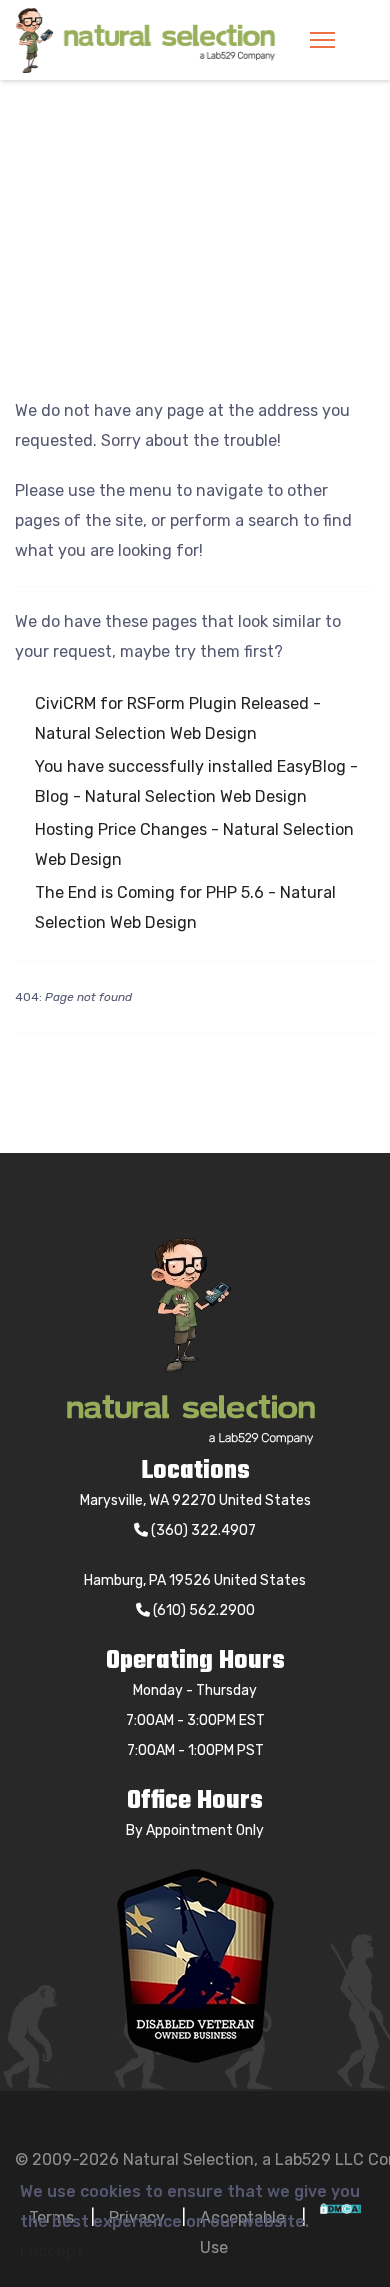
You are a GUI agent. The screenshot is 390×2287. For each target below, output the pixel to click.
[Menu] (322, 40)
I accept (52, 2251)
